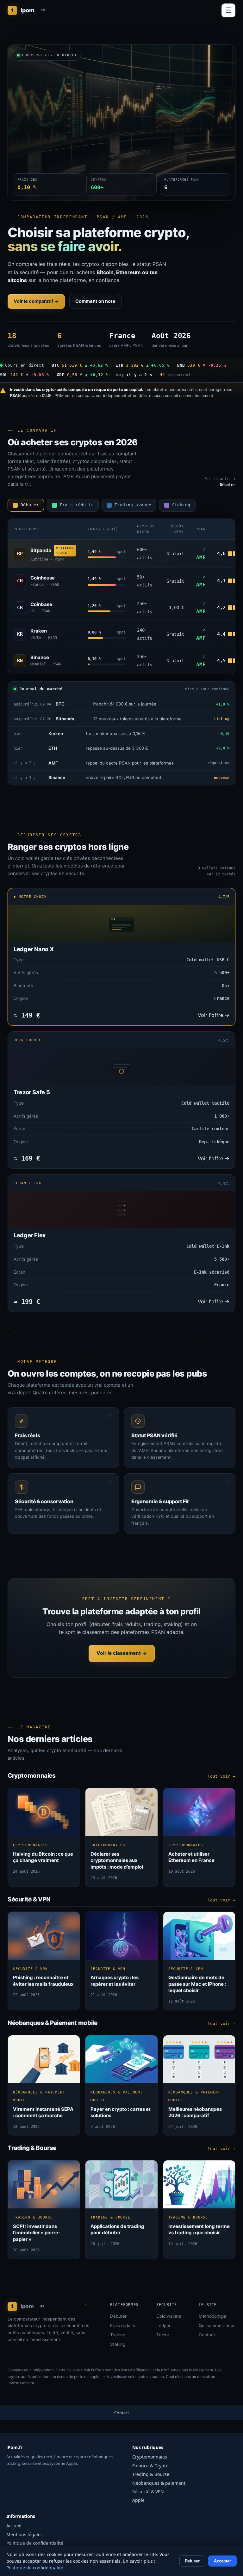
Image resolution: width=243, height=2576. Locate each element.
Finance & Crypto (150, 2466)
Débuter (118, 2316)
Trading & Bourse (151, 2474)
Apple (138, 2500)
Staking (118, 2344)
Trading (118, 2335)
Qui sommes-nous (217, 2326)
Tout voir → (221, 1776)
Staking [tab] (181, 505)
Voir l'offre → (214, 1015)
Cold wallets (169, 2316)
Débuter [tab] (30, 505)
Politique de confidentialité (35, 2543)
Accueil (14, 2526)
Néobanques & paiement (159, 2483)
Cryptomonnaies (150, 2457)
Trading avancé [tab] (133, 505)
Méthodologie (212, 2316)
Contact (207, 2335)
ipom (28, 10)
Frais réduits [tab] (77, 505)
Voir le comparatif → (36, 301)
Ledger (163, 2326)
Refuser (192, 2561)
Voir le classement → (122, 1653)
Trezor (163, 2335)
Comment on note (95, 301)
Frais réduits (123, 2326)
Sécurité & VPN (148, 2492)
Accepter (222, 2561)
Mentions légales (25, 2534)
